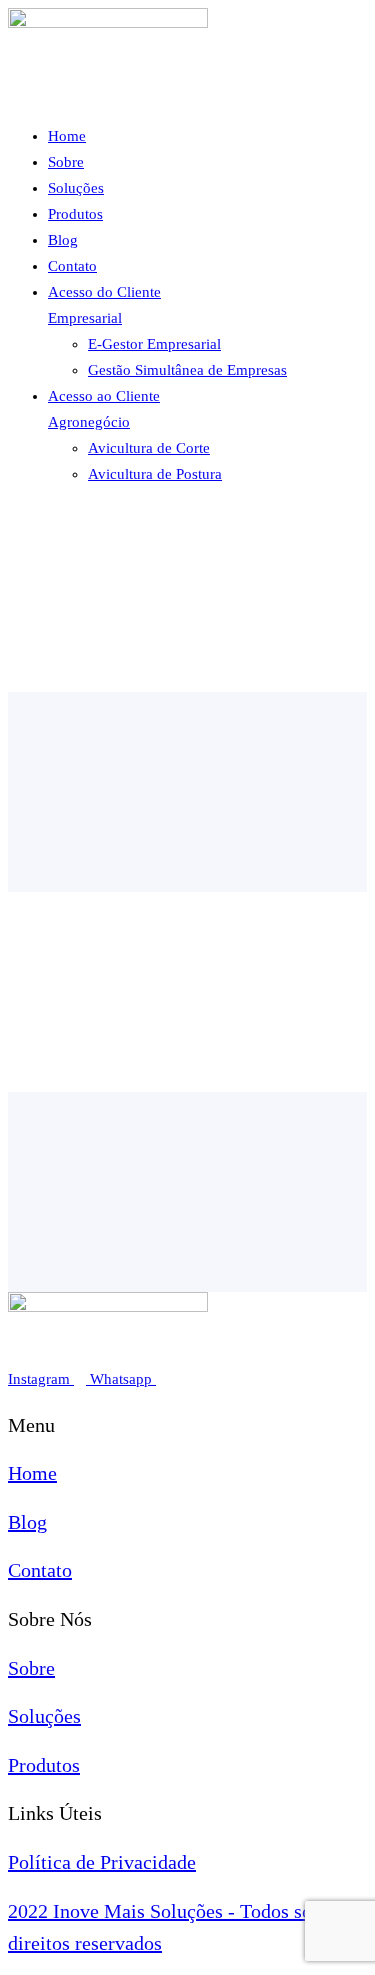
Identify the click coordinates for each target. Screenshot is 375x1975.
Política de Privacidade (102, 1862)
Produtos (75, 214)
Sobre (66, 162)
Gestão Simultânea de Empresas (187, 370)
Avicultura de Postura (155, 474)
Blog (63, 240)
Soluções (76, 188)
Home (67, 136)
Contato (72, 266)
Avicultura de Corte (149, 448)
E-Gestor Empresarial (154, 344)
